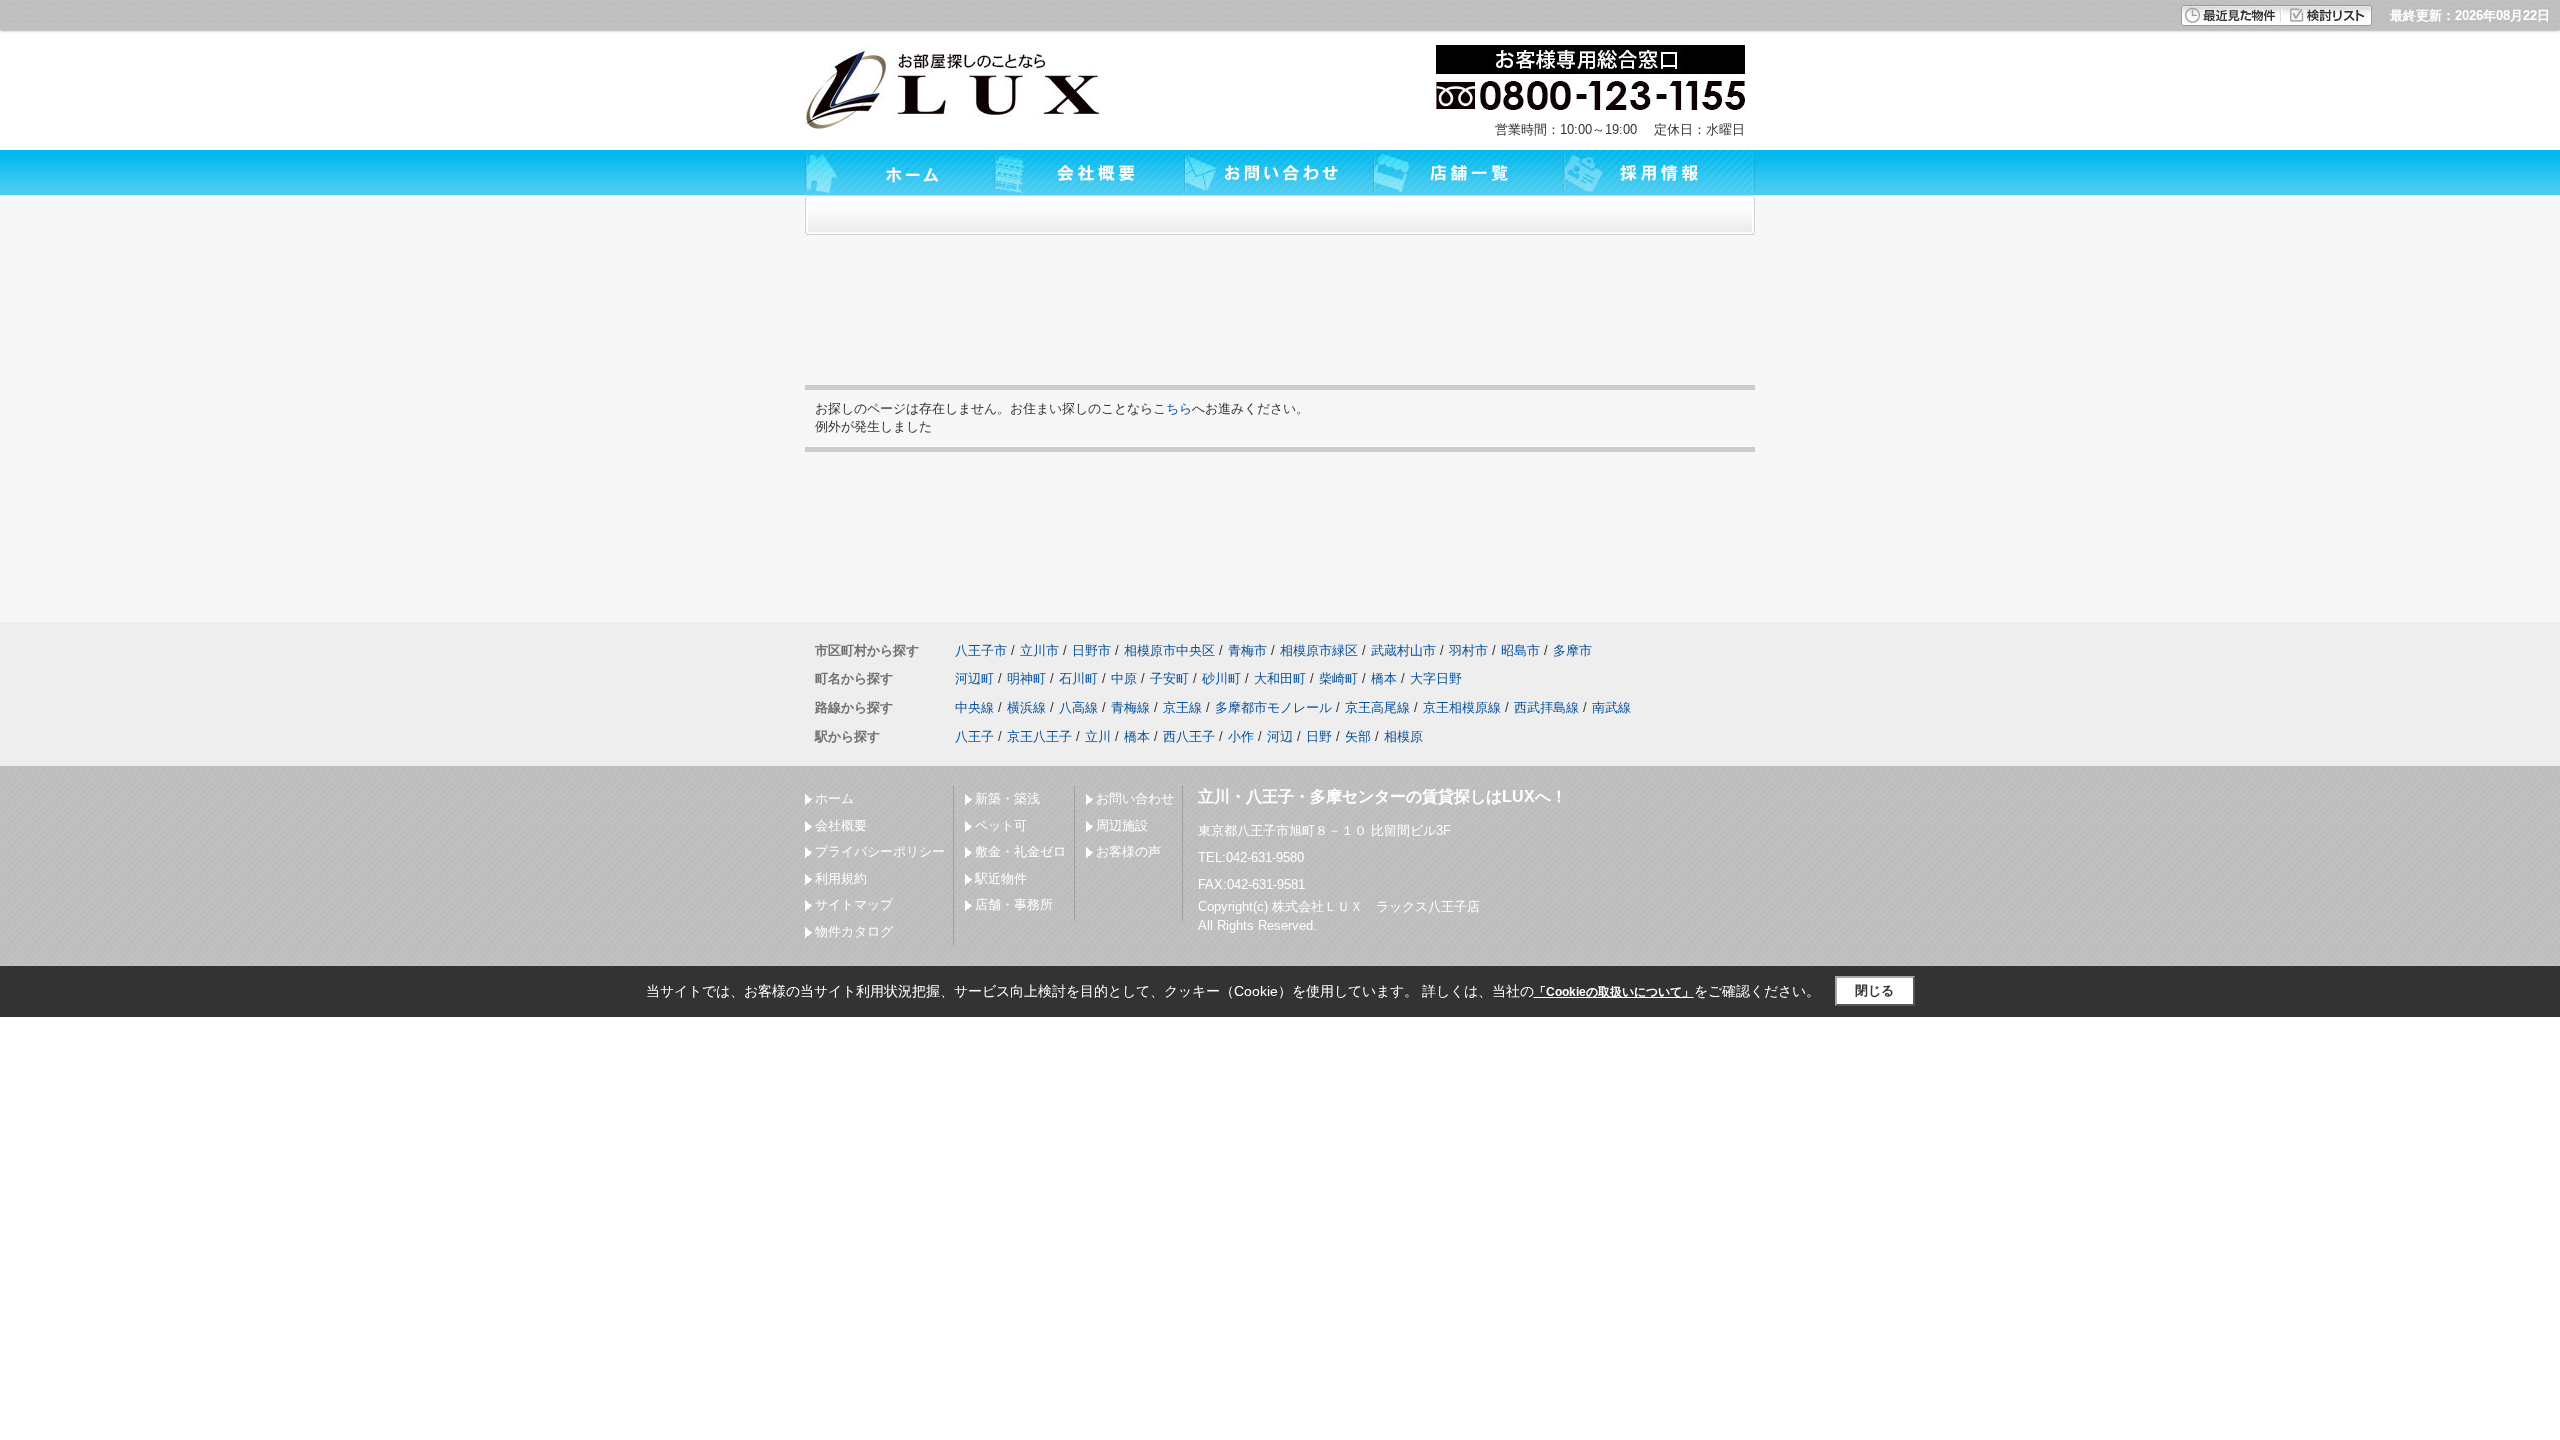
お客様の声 (1128, 851)
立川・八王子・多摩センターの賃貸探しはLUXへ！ (1382, 796)
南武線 (1611, 707)
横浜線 (1026, 707)
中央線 (974, 707)
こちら (1172, 408)
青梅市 (1247, 650)
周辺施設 (1122, 825)
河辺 (1280, 736)
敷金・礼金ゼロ (1020, 851)
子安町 (1169, 678)
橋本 (1384, 678)
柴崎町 (1338, 678)
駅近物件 (1001, 878)
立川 (1098, 736)
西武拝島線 (1546, 707)
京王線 (1182, 707)
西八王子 (1189, 736)
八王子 (974, 736)
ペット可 (1001, 825)
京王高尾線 (1377, 707)
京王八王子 (1039, 736)
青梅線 (1130, 707)
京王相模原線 (1462, 707)
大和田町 (1280, 678)
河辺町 (974, 678)
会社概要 (841, 825)
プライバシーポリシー (880, 851)
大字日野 (1436, 678)
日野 (1319, 736)
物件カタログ (854, 931)
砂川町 (1221, 678)
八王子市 (981, 650)
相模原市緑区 (1319, 650)
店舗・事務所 (1014, 904)
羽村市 (1468, 650)
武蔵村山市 (1403, 650)
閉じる (1874, 990)
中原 (1124, 678)
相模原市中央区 (1169, 650)
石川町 (1078, 678)
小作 (1241, 736)
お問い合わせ (1135, 798)
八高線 (1078, 707)
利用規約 (841, 878)
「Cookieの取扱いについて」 (1614, 992)
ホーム (834, 798)
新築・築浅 (1007, 798)
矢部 (1358, 736)
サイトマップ (854, 904)
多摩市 (1572, 650)
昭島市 (1520, 650)
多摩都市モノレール (1273, 707)
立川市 (1039, 650)
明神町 (1026, 678)
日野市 (1091, 650)
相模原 (1403, 736)
